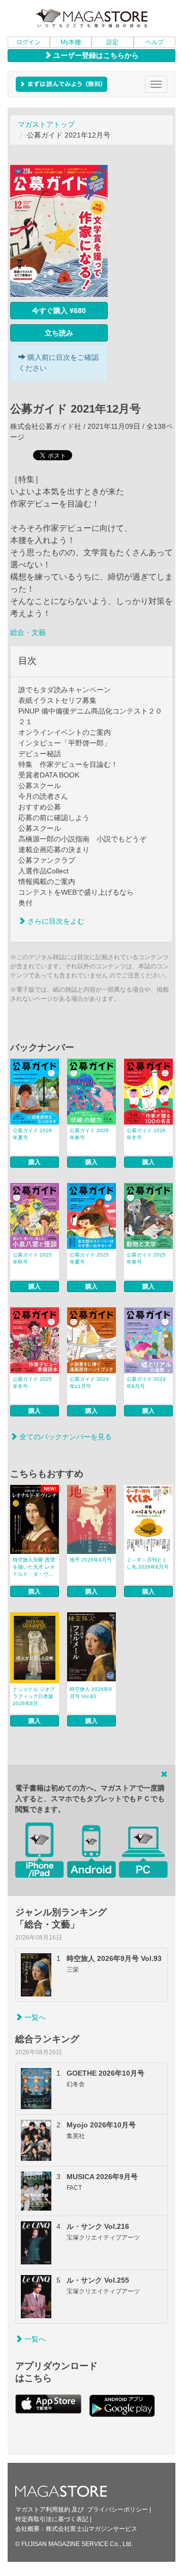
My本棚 (71, 42)
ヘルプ (155, 42)
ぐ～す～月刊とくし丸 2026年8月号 (148, 1563)
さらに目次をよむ (55, 921)
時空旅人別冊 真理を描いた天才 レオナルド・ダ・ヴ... (34, 1567)
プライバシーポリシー (117, 2510)
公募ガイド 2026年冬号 (146, 1134)
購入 (35, 1162)
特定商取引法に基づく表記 (52, 2519)
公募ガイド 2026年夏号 (32, 1134)
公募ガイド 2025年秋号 (32, 1258)
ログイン (28, 42)
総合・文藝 (28, 632)
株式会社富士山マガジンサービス (91, 2529)
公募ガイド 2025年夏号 (89, 1258)
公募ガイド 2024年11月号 (89, 1383)
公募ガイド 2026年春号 (89, 1134)
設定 (112, 42)
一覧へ (34, 2017)
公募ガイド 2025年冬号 (32, 1383)
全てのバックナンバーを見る (65, 1437)
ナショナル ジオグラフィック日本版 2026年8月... (34, 1696)
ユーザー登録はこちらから (95, 55)
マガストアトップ (46, 124)
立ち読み (59, 333)
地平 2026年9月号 (91, 1560)
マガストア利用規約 (43, 2510)
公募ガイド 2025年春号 (146, 1258)
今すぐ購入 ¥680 (59, 311)
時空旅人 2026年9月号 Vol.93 (91, 1693)
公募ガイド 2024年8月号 (146, 1383)
